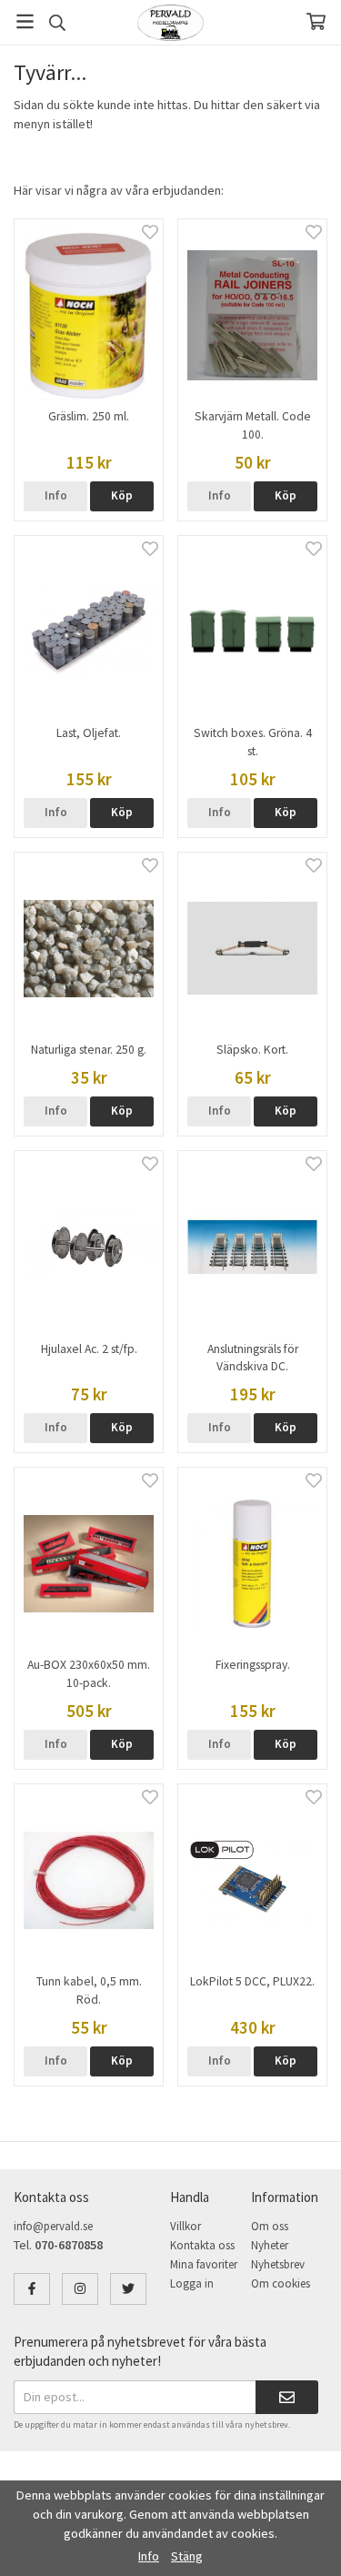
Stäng (187, 2556)
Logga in (192, 2283)
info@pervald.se (53, 2226)
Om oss (270, 2226)
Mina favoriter (204, 2264)
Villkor (186, 2226)
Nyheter (270, 2245)
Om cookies (281, 2283)
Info (56, 495)
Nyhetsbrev (278, 2264)
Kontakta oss (202, 2245)
